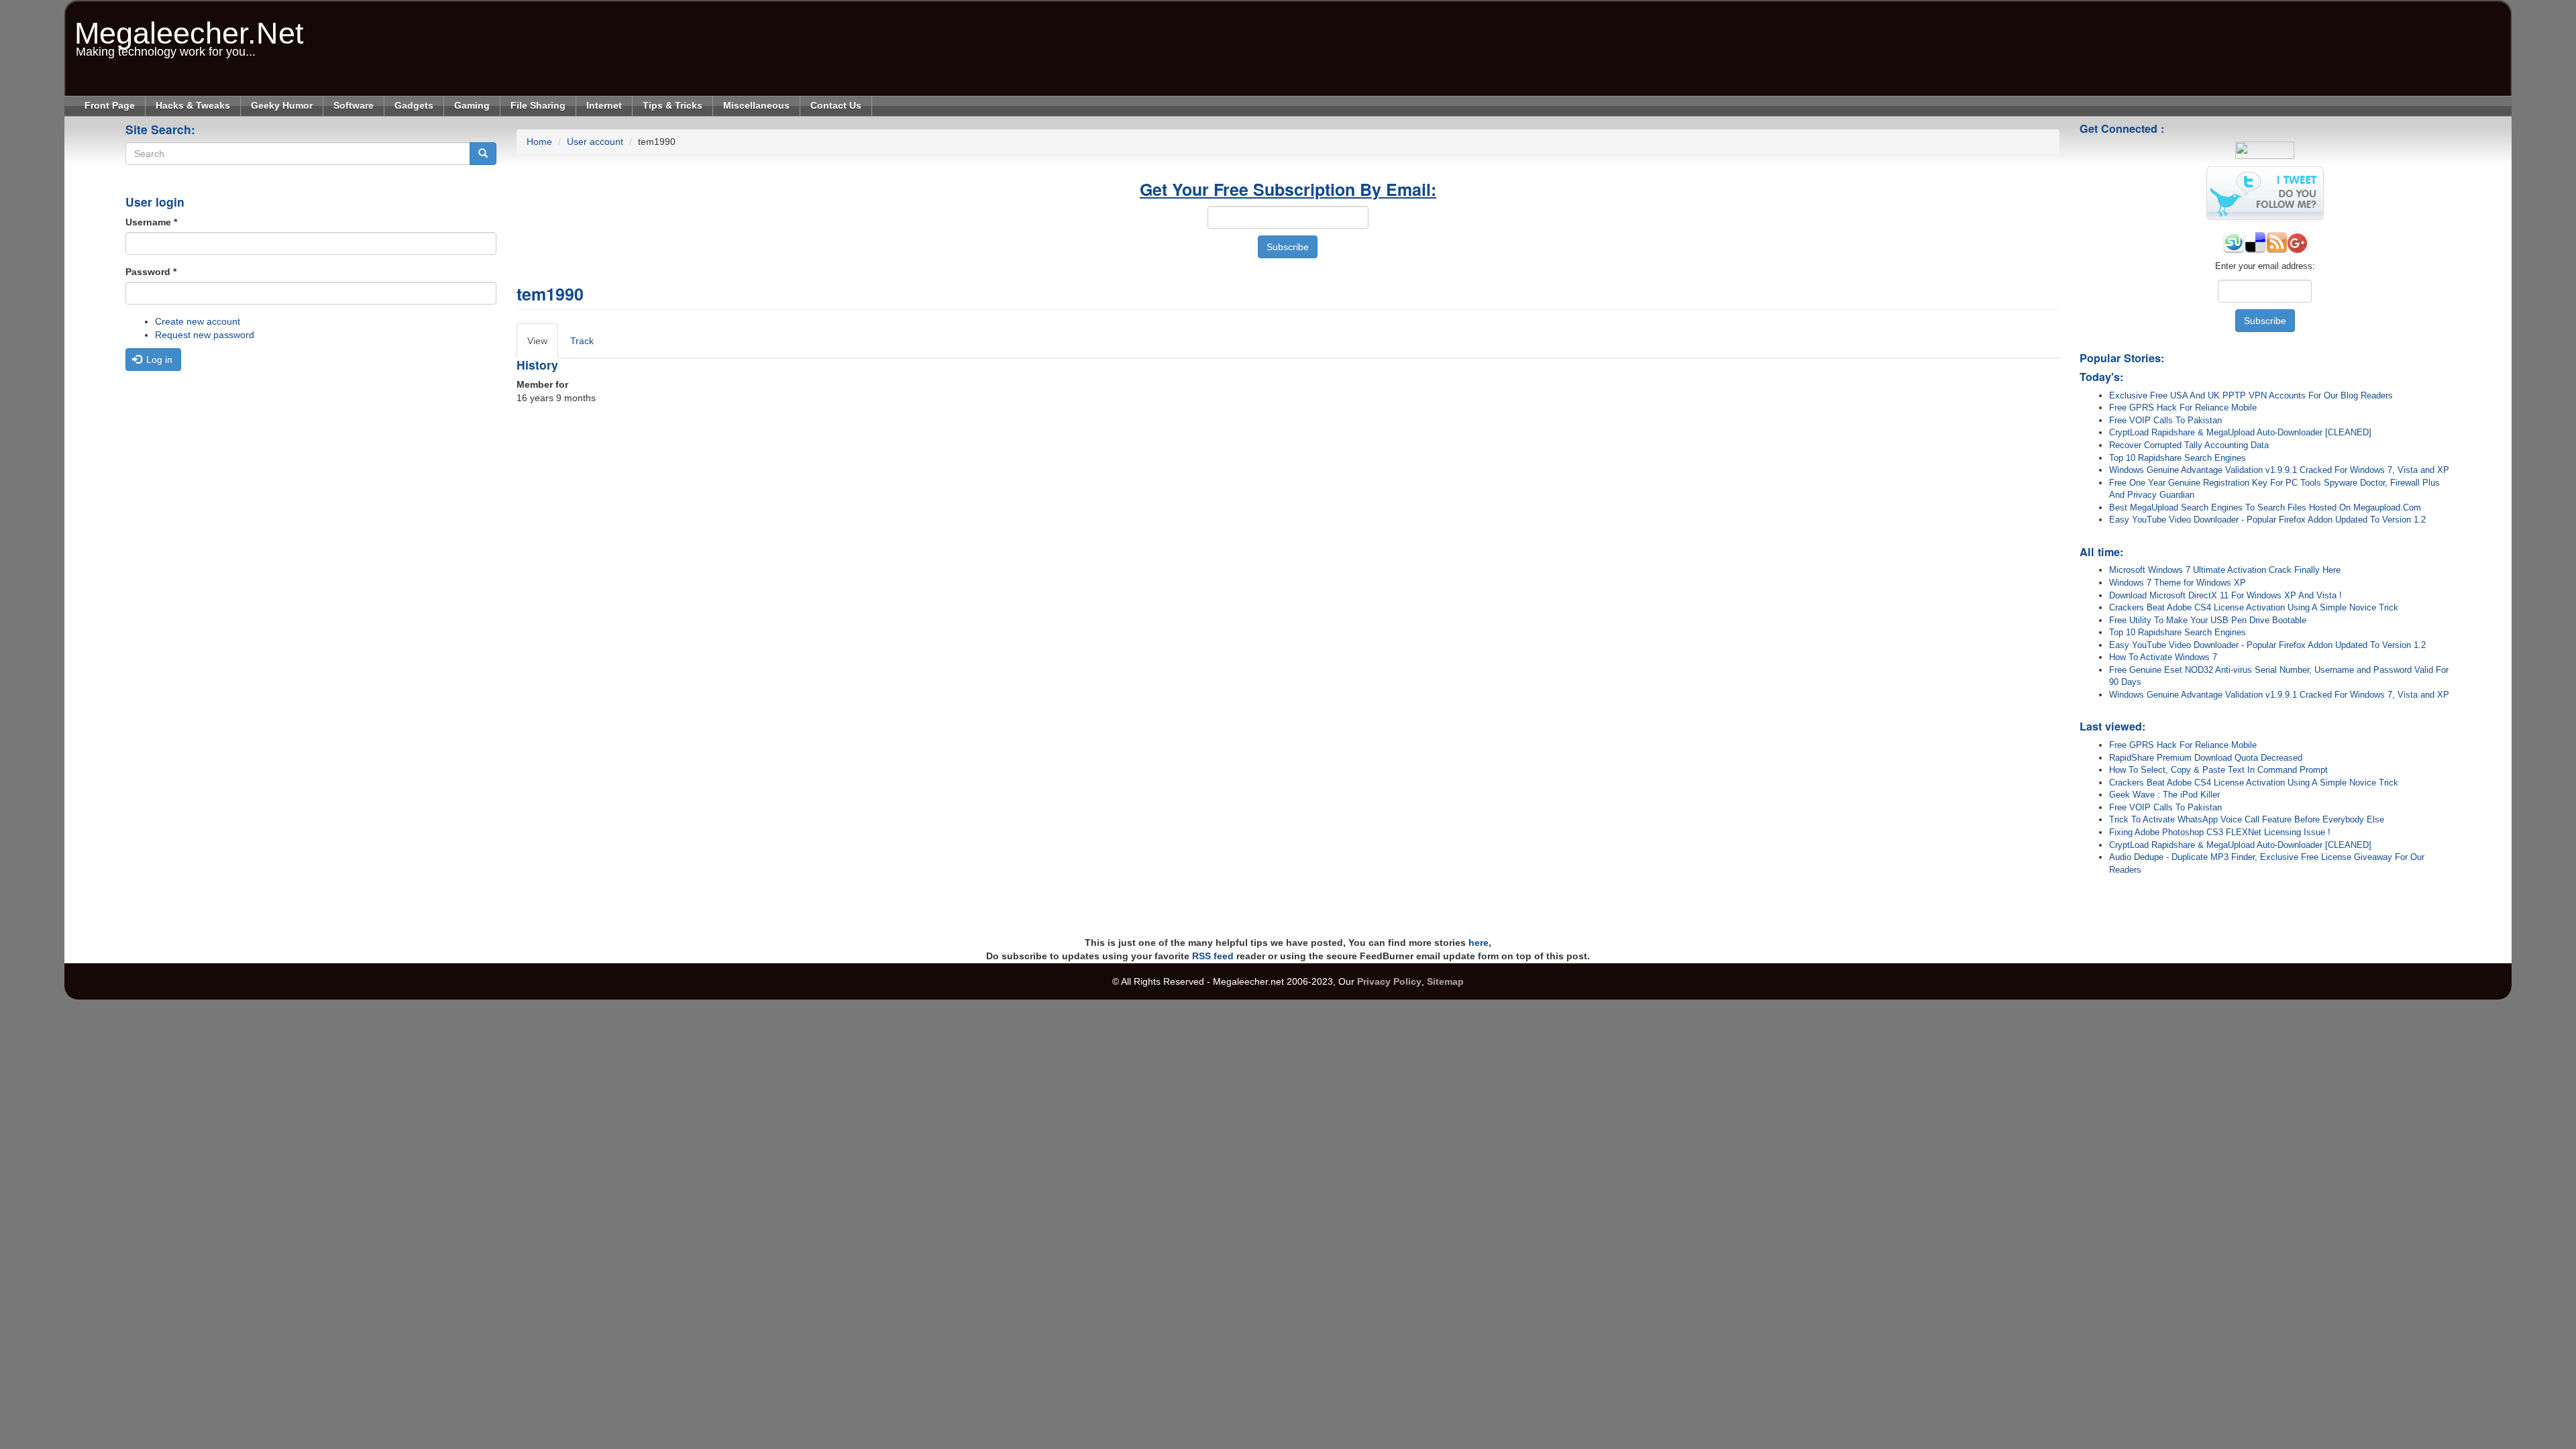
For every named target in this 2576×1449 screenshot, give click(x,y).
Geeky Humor (282, 105)
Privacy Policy (1389, 981)
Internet (604, 105)
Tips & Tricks (673, 105)
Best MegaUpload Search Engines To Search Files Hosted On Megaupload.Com (2265, 507)
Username (151, 222)
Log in (158, 360)
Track (582, 341)
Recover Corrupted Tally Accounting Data (2189, 445)
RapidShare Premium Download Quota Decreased (2206, 758)
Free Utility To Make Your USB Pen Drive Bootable (2208, 620)
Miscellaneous (756, 105)
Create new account (198, 321)
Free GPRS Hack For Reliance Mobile (2183, 408)
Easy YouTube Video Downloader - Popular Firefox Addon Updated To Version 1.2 (2267, 520)
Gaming (472, 105)
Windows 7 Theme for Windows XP (2178, 583)
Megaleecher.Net (189, 26)
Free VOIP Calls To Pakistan (2165, 420)
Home (539, 142)
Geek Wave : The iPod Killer (2164, 795)
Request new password (205, 335)
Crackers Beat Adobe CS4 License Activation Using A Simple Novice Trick (2254, 607)
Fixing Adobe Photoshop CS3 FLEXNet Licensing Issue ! (2220, 832)
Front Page (110, 105)
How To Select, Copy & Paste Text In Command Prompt (2218, 770)
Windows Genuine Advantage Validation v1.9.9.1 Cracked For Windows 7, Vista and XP (2279, 470)
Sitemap (1445, 981)
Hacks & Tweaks (193, 105)
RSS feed (1213, 956)
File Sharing (538, 105)
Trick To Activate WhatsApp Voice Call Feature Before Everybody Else (2247, 819)
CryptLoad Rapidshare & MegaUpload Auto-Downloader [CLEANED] (2240, 432)
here (1479, 943)
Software (354, 105)
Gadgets (414, 105)
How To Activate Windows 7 (2163, 657)
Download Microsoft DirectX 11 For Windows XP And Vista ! (2225, 595)
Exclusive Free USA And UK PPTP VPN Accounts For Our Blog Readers (2251, 395)
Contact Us (836, 105)
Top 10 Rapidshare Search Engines (2178, 458)
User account (595, 142)
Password (151, 272)
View (543, 347)
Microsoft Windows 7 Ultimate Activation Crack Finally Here (2225, 570)
